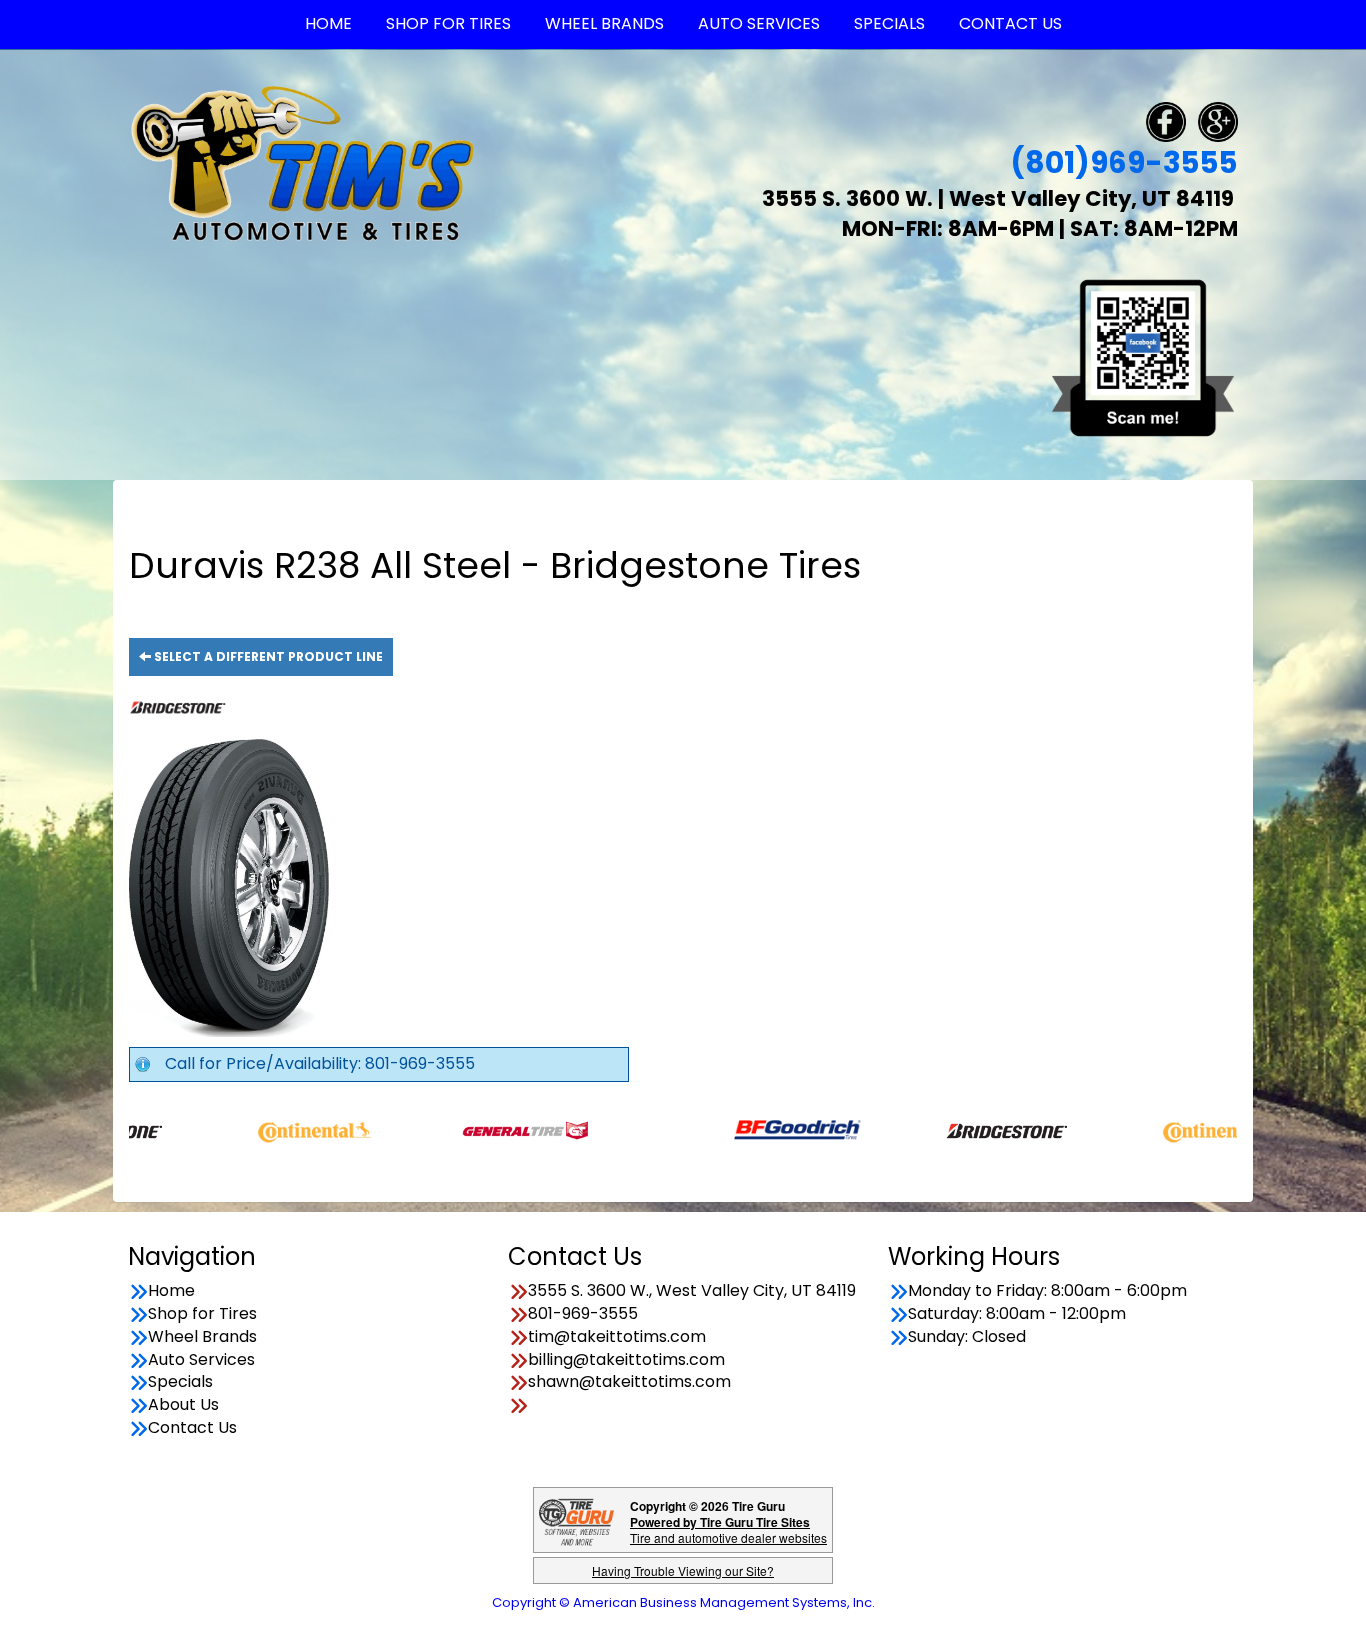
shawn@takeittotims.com (629, 1382)
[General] (474, 1129)
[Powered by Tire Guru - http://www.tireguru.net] (576, 1520)
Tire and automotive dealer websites (728, 1529)
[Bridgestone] (957, 1129)
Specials (180, 1382)
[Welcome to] (303, 162)
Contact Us (192, 1428)
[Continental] (263, 1129)
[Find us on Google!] (1218, 120)
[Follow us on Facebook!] (1166, 120)
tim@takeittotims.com (617, 1337)
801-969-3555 (583, 1314)
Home (171, 1291)
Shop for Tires (202, 1314)
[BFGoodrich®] (746, 1129)
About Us (183, 1405)
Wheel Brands (202, 1337)
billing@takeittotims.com (626, 1360)
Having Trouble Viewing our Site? (683, 1570)
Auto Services (201, 1360)
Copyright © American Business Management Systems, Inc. (683, 1602)
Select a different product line (267, 656)
